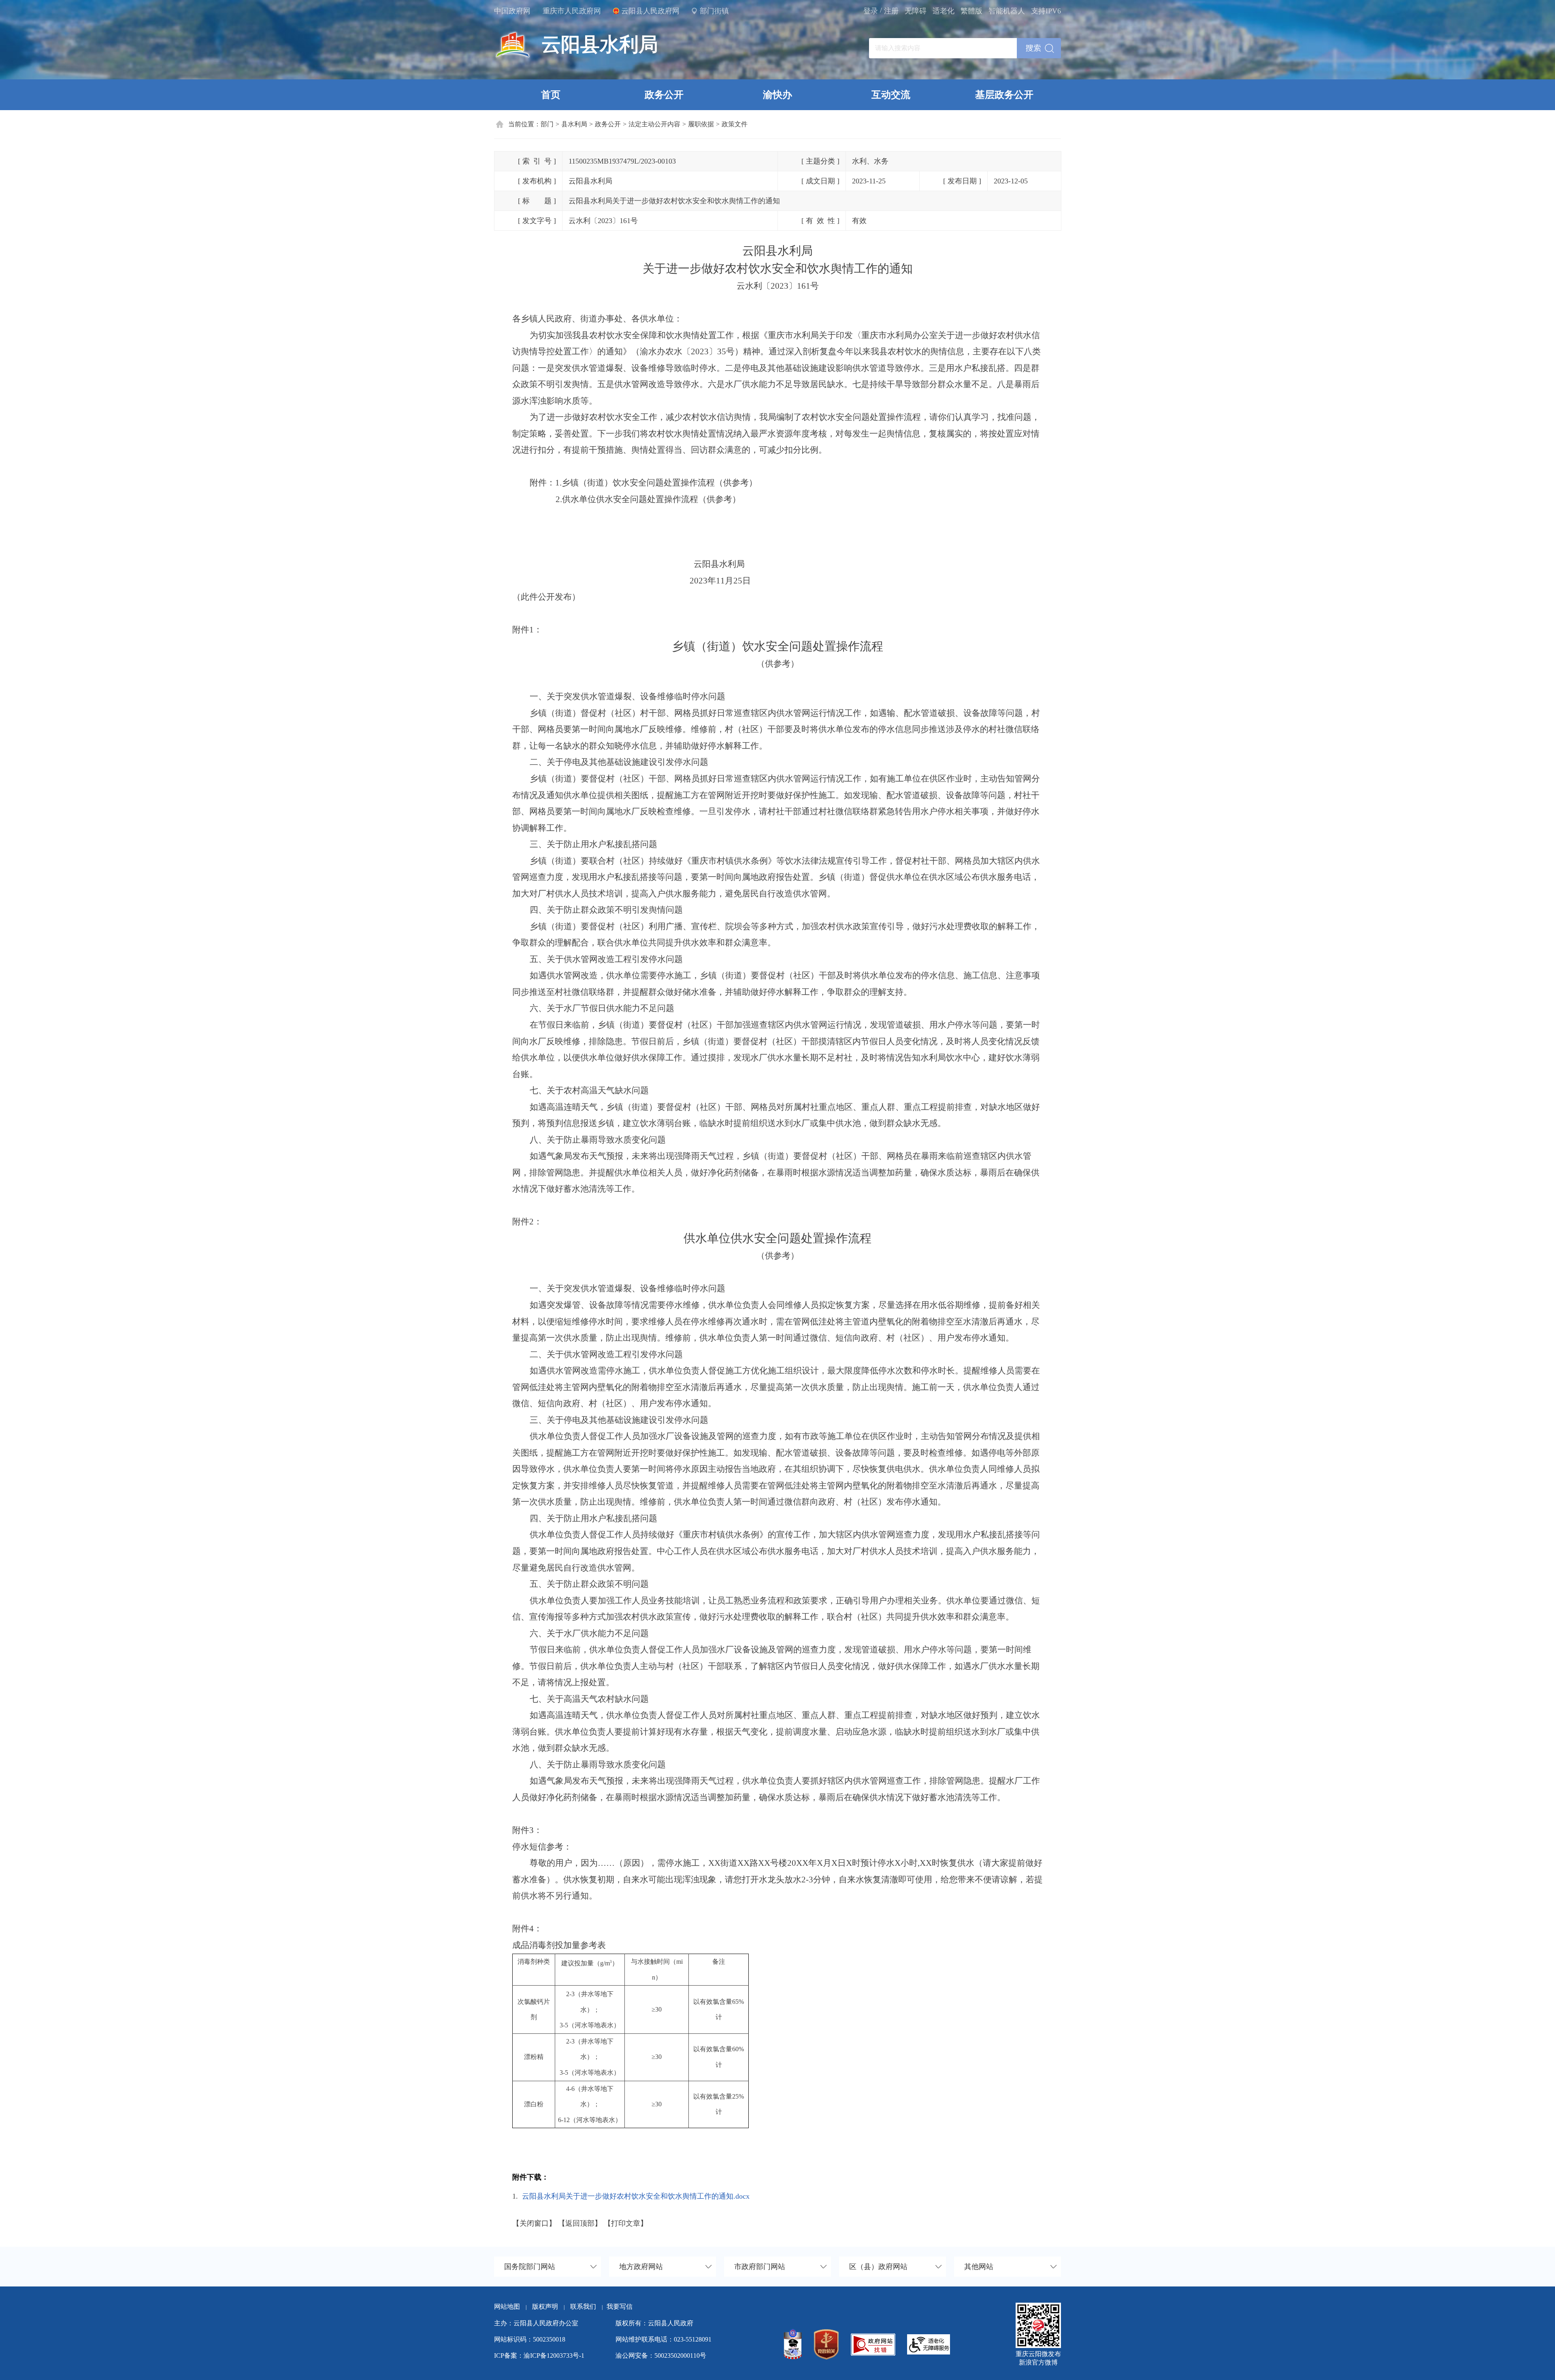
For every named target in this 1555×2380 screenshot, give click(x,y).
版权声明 (545, 2307)
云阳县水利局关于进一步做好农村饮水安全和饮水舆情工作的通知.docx (636, 2196)
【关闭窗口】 (534, 2223)
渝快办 (777, 95)
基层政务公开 (1004, 95)
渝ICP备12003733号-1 (554, 2356)
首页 (551, 95)
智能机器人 (1007, 11)
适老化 (944, 11)
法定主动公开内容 (654, 124)
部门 (547, 124)
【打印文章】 (626, 2223)
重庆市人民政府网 (572, 11)
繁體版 (971, 11)
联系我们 (586, 2307)
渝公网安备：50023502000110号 (661, 2356)
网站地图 (507, 2307)
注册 (891, 11)
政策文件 (735, 124)
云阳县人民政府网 (650, 11)
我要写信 (620, 2307)
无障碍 (916, 11)
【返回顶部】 (580, 2223)
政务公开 (664, 95)
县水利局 (574, 124)
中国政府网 (512, 11)
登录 (871, 11)
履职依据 (701, 124)
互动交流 (891, 95)
